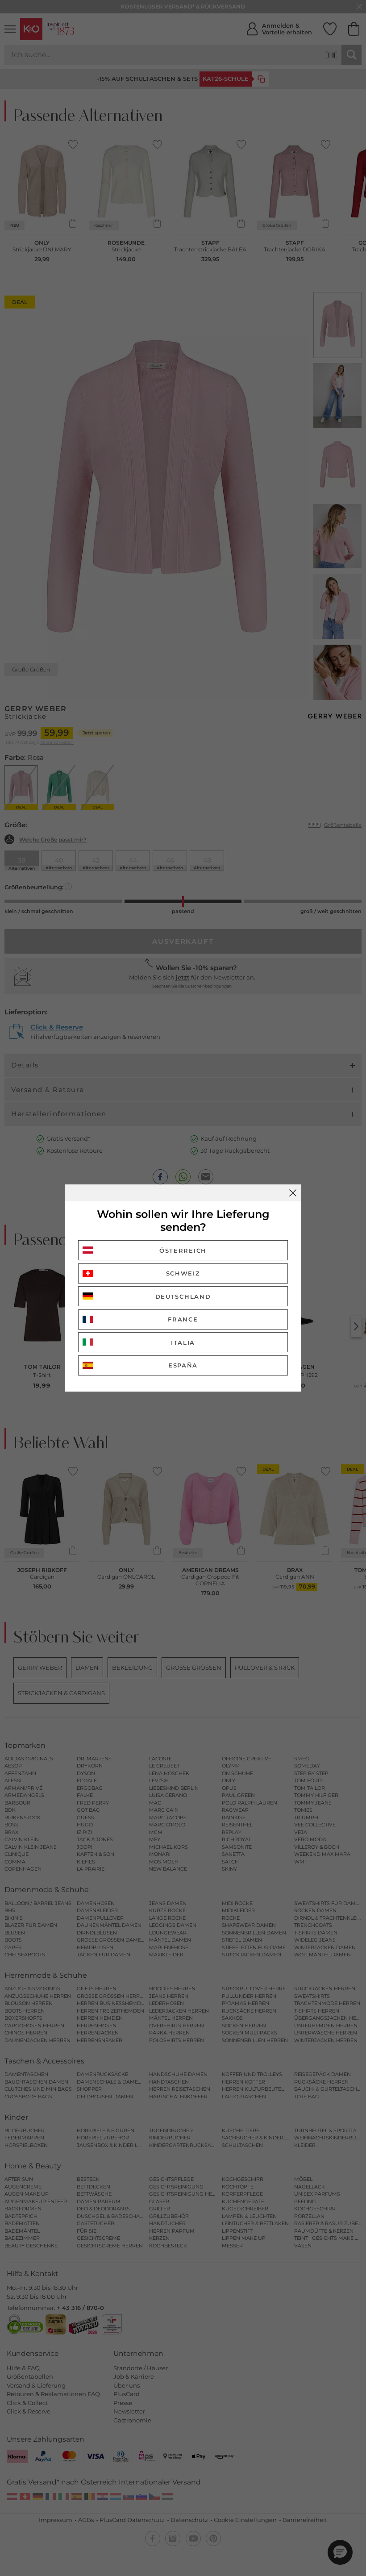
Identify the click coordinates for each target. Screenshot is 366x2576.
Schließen (293, 1193)
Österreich (183, 1250)
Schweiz (183, 1273)
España (183, 1365)
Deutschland (183, 1296)
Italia (183, 1342)
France (183, 1319)
